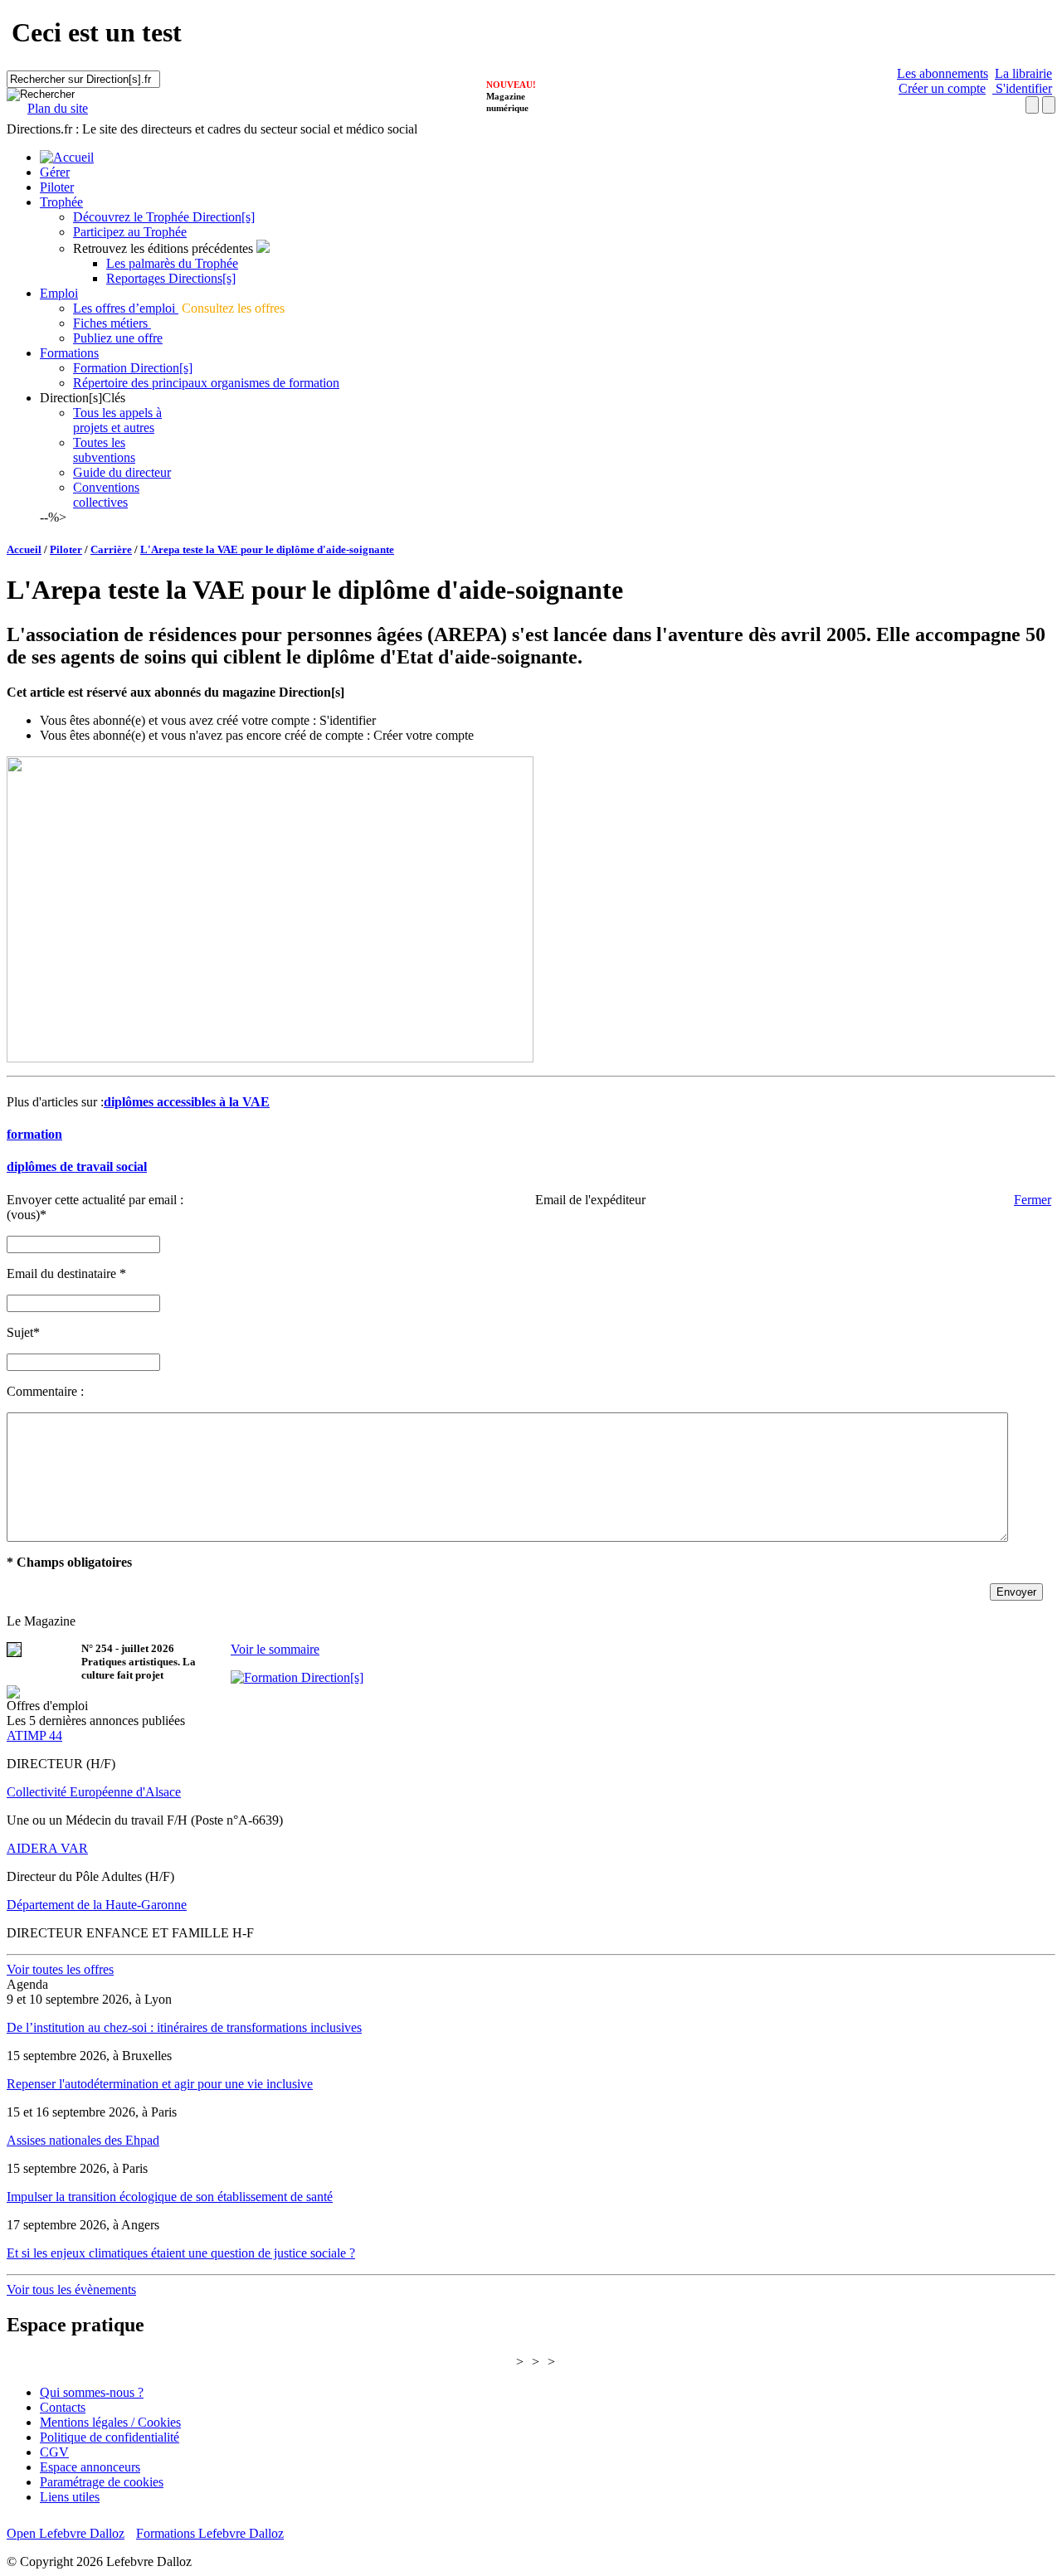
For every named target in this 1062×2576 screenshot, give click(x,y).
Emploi (59, 293)
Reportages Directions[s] (171, 278)
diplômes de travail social (77, 1166)
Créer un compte (942, 88)
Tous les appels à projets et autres (117, 420)
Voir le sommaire (275, 1649)
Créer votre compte (424, 735)
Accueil (24, 549)
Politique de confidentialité (110, 2437)
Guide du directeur (122, 472)
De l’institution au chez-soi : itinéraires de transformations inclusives (184, 2027)
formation (34, 1134)
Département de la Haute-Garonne (97, 1905)
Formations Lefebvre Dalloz (210, 2533)
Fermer (1033, 1200)
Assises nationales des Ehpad (83, 2140)
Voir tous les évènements (71, 2289)
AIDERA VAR (47, 1848)
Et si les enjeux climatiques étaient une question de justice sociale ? (181, 2253)
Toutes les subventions (104, 450)
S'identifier (1022, 88)
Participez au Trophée (130, 232)
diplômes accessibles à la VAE (187, 1102)
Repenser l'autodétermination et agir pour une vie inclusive (160, 2084)
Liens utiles (70, 2497)
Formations (69, 353)
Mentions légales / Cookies (110, 2422)
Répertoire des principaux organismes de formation (206, 383)
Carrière (111, 549)
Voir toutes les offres (60, 1969)
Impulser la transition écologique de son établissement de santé (170, 2197)
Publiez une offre (118, 338)
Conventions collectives (106, 495)
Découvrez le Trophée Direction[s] (164, 217)
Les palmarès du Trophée (172, 263)
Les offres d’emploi (126, 308)
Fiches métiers (112, 323)
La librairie (1023, 73)
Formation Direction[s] (133, 368)
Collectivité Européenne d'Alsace (94, 1792)
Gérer (55, 172)
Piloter (57, 187)
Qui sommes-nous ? (92, 2392)
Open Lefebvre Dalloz (66, 2533)
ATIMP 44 (34, 1735)
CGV (54, 2452)
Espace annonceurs (90, 2467)
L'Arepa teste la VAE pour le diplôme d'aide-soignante (267, 549)
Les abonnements (943, 73)
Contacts (63, 2407)
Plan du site (58, 108)
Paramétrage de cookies (102, 2482)
